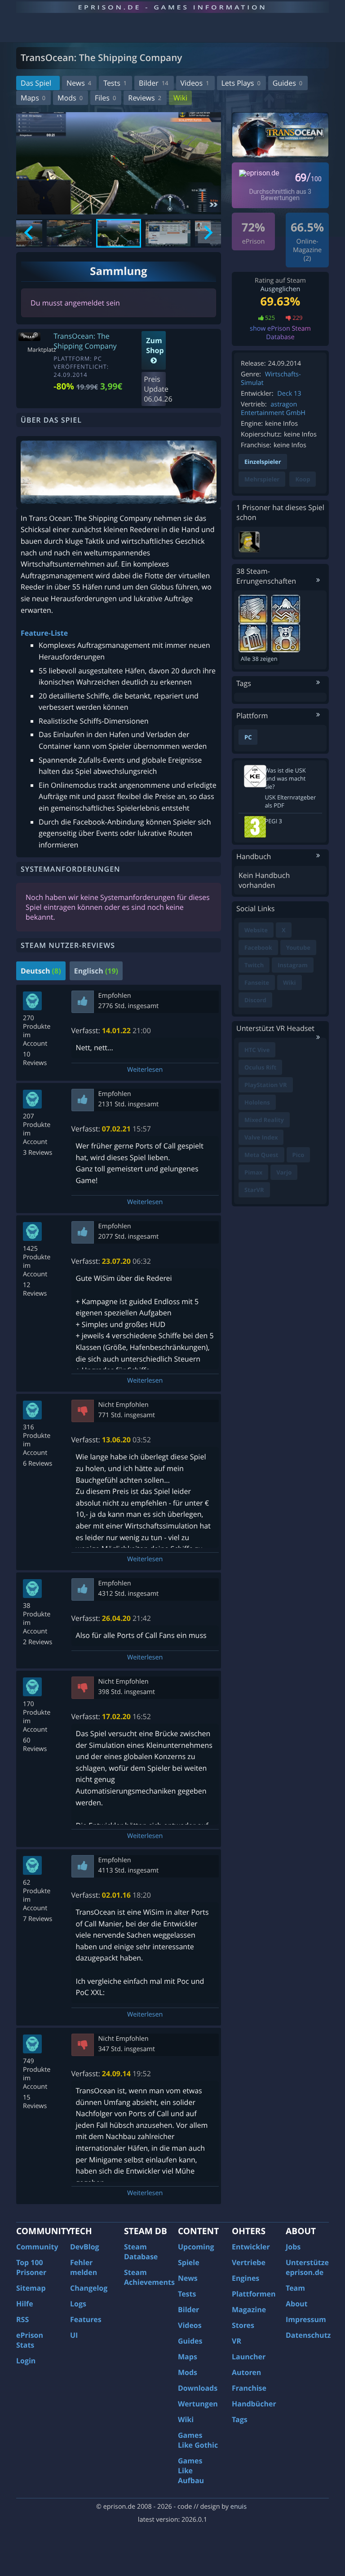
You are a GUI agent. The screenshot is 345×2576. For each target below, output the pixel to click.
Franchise (249, 2388)
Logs (78, 2304)
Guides (287, 83)
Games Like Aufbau (191, 2471)
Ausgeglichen (281, 289)
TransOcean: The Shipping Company (85, 341)
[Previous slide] (29, 233)
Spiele (189, 2262)
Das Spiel (36, 83)
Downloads (198, 2388)
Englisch (96, 971)
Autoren (246, 2372)
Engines (245, 2278)
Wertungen (198, 2404)
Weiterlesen (145, 1070)
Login (26, 2361)
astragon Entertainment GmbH (273, 409)
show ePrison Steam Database (280, 333)
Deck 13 (289, 394)
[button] (69, 233)
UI (74, 2335)
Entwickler (251, 2247)
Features (86, 2319)
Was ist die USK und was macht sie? (285, 778)
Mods (70, 98)
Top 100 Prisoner (31, 2267)
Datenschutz (308, 2335)
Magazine (249, 2310)
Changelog (89, 2288)
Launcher (249, 2357)
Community (37, 2247)
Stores (243, 2325)
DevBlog (85, 2247)
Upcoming (196, 2247)
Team (295, 2288)
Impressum (306, 2319)
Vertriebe (249, 2262)
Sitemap (31, 2288)
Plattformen (254, 2294)
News (79, 83)
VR (237, 2341)
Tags (240, 2419)
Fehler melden (84, 2267)
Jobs (293, 2247)
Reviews (145, 98)
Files (105, 98)
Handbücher (254, 2404)
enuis (239, 2507)
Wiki (180, 98)
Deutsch (41, 971)
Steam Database (141, 2252)
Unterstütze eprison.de (307, 2267)
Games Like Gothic (198, 2440)
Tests (115, 83)
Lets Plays (241, 83)
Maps (33, 98)
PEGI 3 (274, 821)
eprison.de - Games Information (172, 7)
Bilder (153, 83)
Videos (195, 83)
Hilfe (25, 2304)
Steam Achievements (149, 2277)
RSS (22, 2319)
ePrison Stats (30, 2340)
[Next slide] (207, 233)
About (297, 2304)
